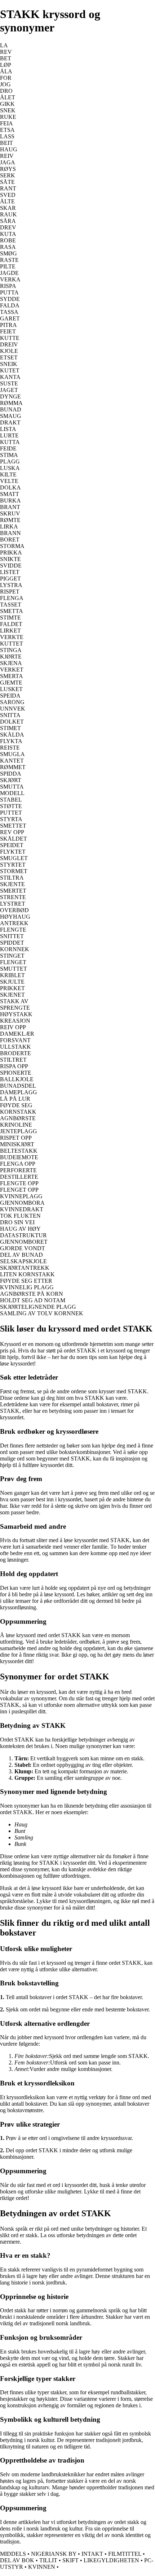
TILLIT (48, 2560)
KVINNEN (42, 2567)
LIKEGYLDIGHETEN (111, 2560)
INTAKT (92, 2554)
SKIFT (70, 2560)
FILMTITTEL (125, 2554)
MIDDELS (13, 2554)
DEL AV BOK (17, 2560)
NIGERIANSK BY (54, 2554)
